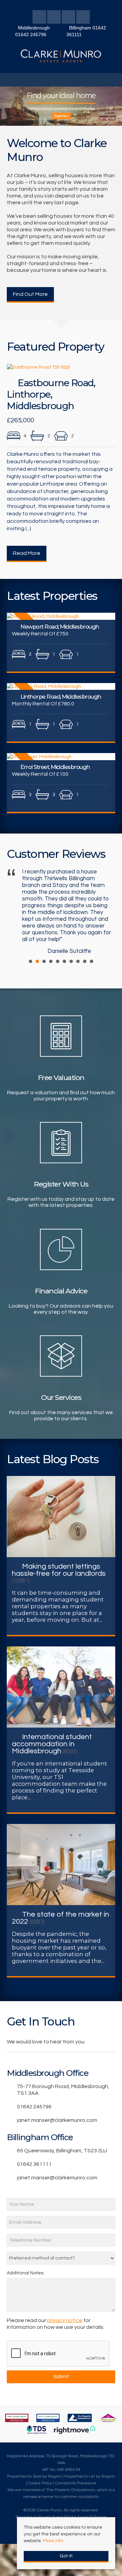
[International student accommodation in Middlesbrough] (61, 1687)
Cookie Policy (40, 2483)
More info (53, 2541)
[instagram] (83, 18)
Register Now (61, 116)
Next (105, 911)
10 (91, 961)
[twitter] (54, 18)
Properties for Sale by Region (34, 2476)
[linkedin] (68, 18)
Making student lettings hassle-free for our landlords (59, 1570)
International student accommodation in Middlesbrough (52, 1744)
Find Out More (30, 294)
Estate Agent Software (85, 2517)
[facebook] (39, 18)
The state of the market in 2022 (60, 1918)
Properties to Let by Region (90, 2476)
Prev (17, 911)
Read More (27, 553)
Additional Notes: (26, 2273)
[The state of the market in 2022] (61, 1864)
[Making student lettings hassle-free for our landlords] (61, 1516)
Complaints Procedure (76, 2483)
